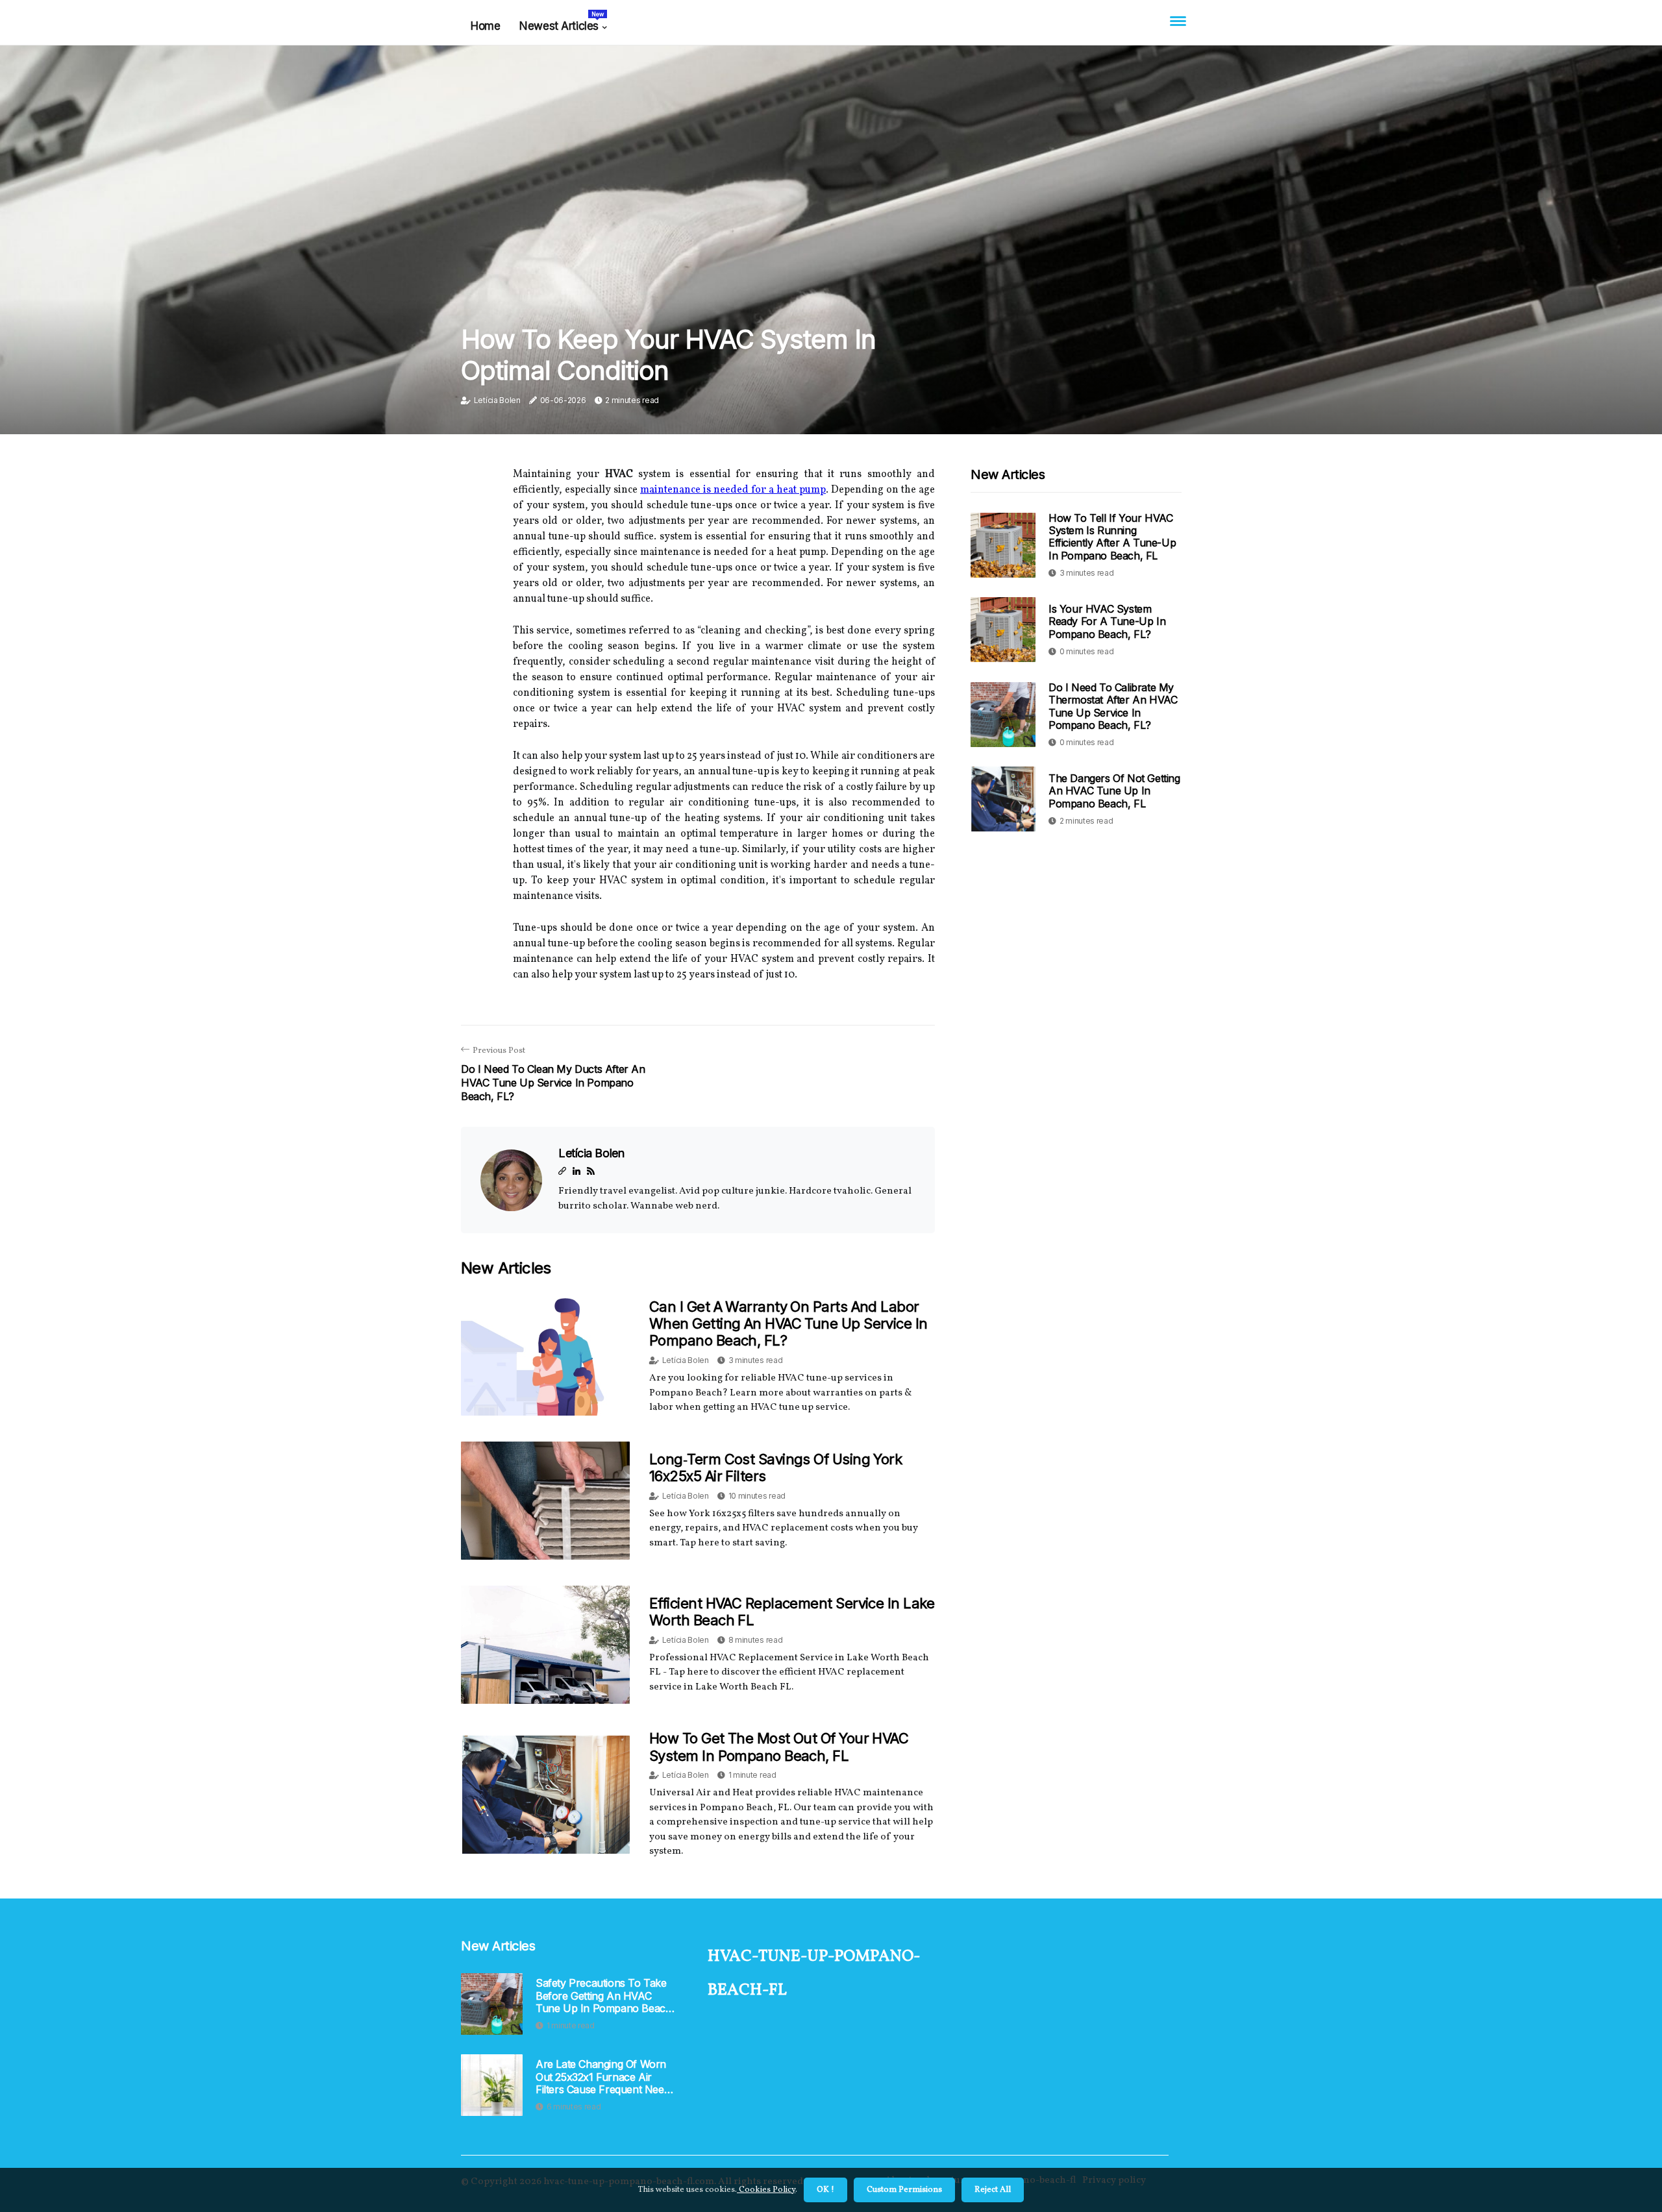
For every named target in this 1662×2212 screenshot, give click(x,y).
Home (485, 26)
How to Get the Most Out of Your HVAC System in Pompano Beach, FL (779, 1747)
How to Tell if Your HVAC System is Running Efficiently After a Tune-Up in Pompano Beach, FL (1112, 537)
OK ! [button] (825, 2190)
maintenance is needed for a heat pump (733, 490)
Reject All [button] (993, 2190)
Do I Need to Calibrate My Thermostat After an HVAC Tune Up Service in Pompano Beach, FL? (1113, 706)
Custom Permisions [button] (904, 2190)
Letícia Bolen (497, 400)
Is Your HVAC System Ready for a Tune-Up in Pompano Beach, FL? (1107, 621)
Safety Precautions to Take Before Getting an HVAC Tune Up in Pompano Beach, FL (605, 1996)
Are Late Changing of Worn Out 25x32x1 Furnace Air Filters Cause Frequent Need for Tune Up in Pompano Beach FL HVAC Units (602, 2077)
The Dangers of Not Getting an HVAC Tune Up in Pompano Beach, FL (1114, 791)
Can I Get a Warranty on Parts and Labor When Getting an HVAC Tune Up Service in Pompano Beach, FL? (788, 1324)
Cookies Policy (766, 2190)
